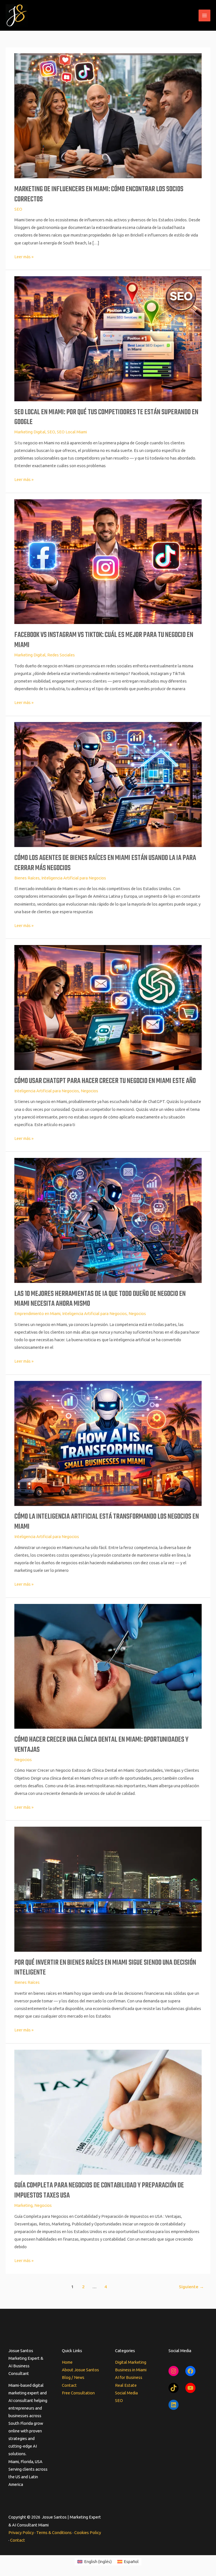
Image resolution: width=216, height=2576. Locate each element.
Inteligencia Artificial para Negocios (74, 878)
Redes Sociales (61, 655)
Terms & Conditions (54, 2532)
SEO (18, 209)
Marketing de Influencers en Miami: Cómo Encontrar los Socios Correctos (99, 194)
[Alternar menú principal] (204, 15)
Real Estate (126, 2385)
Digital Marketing (131, 2362)
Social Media (126, 2393)
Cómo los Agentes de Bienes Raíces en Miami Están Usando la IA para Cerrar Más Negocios (105, 863)
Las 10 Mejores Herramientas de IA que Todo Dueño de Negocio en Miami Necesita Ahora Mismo (100, 1299)
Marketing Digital (30, 432)
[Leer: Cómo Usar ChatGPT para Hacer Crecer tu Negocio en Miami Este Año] (108, 1007)
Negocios (89, 1091)
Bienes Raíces (27, 878)
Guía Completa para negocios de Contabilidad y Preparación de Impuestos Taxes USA (99, 2191)
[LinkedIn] (174, 2405)
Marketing (23, 2205)
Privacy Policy (21, 2532)
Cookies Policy (88, 2532)
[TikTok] (174, 2388)
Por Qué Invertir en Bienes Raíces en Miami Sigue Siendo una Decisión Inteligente (105, 1968)
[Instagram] (174, 2371)
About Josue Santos (80, 2370)
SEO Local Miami (72, 432)
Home (67, 2362)
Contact (69, 2385)
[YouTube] (190, 2388)
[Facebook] (190, 2371)
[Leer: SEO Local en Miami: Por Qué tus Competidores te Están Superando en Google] (108, 338)
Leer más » (24, 256)
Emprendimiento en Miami (37, 1313)
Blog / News (73, 2377)
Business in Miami (131, 2370)
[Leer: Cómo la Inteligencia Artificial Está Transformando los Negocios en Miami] (108, 1443)
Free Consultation (78, 2393)
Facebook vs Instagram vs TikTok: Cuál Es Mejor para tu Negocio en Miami (104, 640)
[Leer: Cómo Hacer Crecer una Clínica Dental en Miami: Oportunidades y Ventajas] (108, 1666)
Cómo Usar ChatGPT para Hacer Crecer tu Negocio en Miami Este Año (105, 1081)
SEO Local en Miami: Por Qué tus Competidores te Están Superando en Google (106, 417)
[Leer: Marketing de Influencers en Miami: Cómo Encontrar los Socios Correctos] (108, 115)
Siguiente (191, 2287)
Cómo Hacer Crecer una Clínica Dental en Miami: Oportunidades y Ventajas (101, 1745)
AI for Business (129, 2377)
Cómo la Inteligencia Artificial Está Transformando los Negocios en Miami (107, 1522)
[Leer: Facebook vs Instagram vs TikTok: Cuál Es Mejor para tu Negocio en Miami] (108, 561)
